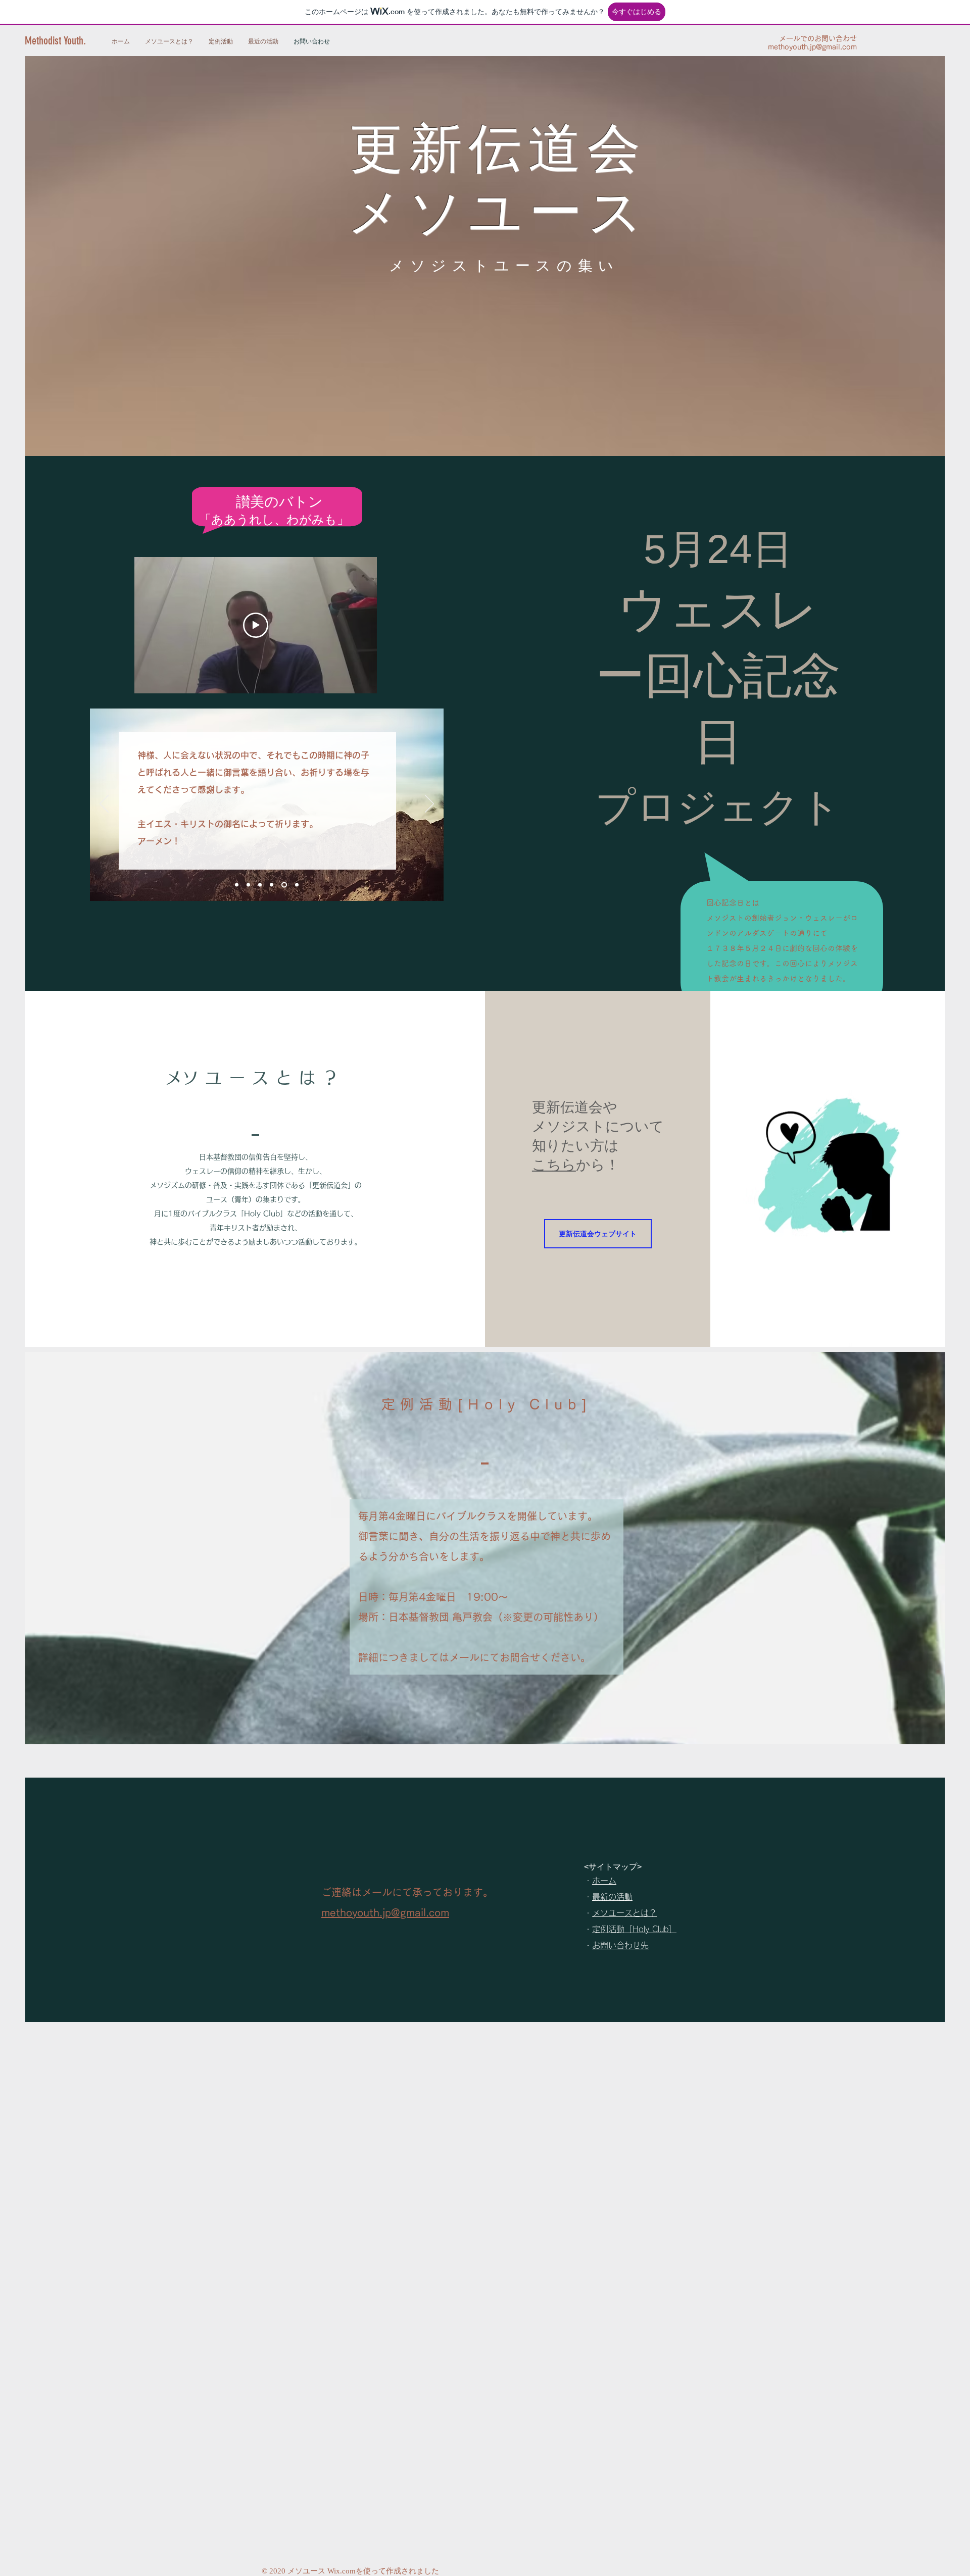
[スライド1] (237, 885)
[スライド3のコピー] (272, 885)
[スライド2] (248, 885)
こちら (554, 1165)
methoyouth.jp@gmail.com (812, 47)
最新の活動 (612, 1897)
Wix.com (342, 2571)
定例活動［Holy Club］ (634, 1929)
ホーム (604, 1881)
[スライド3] (260, 885)
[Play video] (256, 625)
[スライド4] (296, 885)
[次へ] (429, 804)
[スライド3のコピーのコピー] (283, 885)
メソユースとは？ (624, 1913)
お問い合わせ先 (620, 1945)
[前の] (104, 804)
